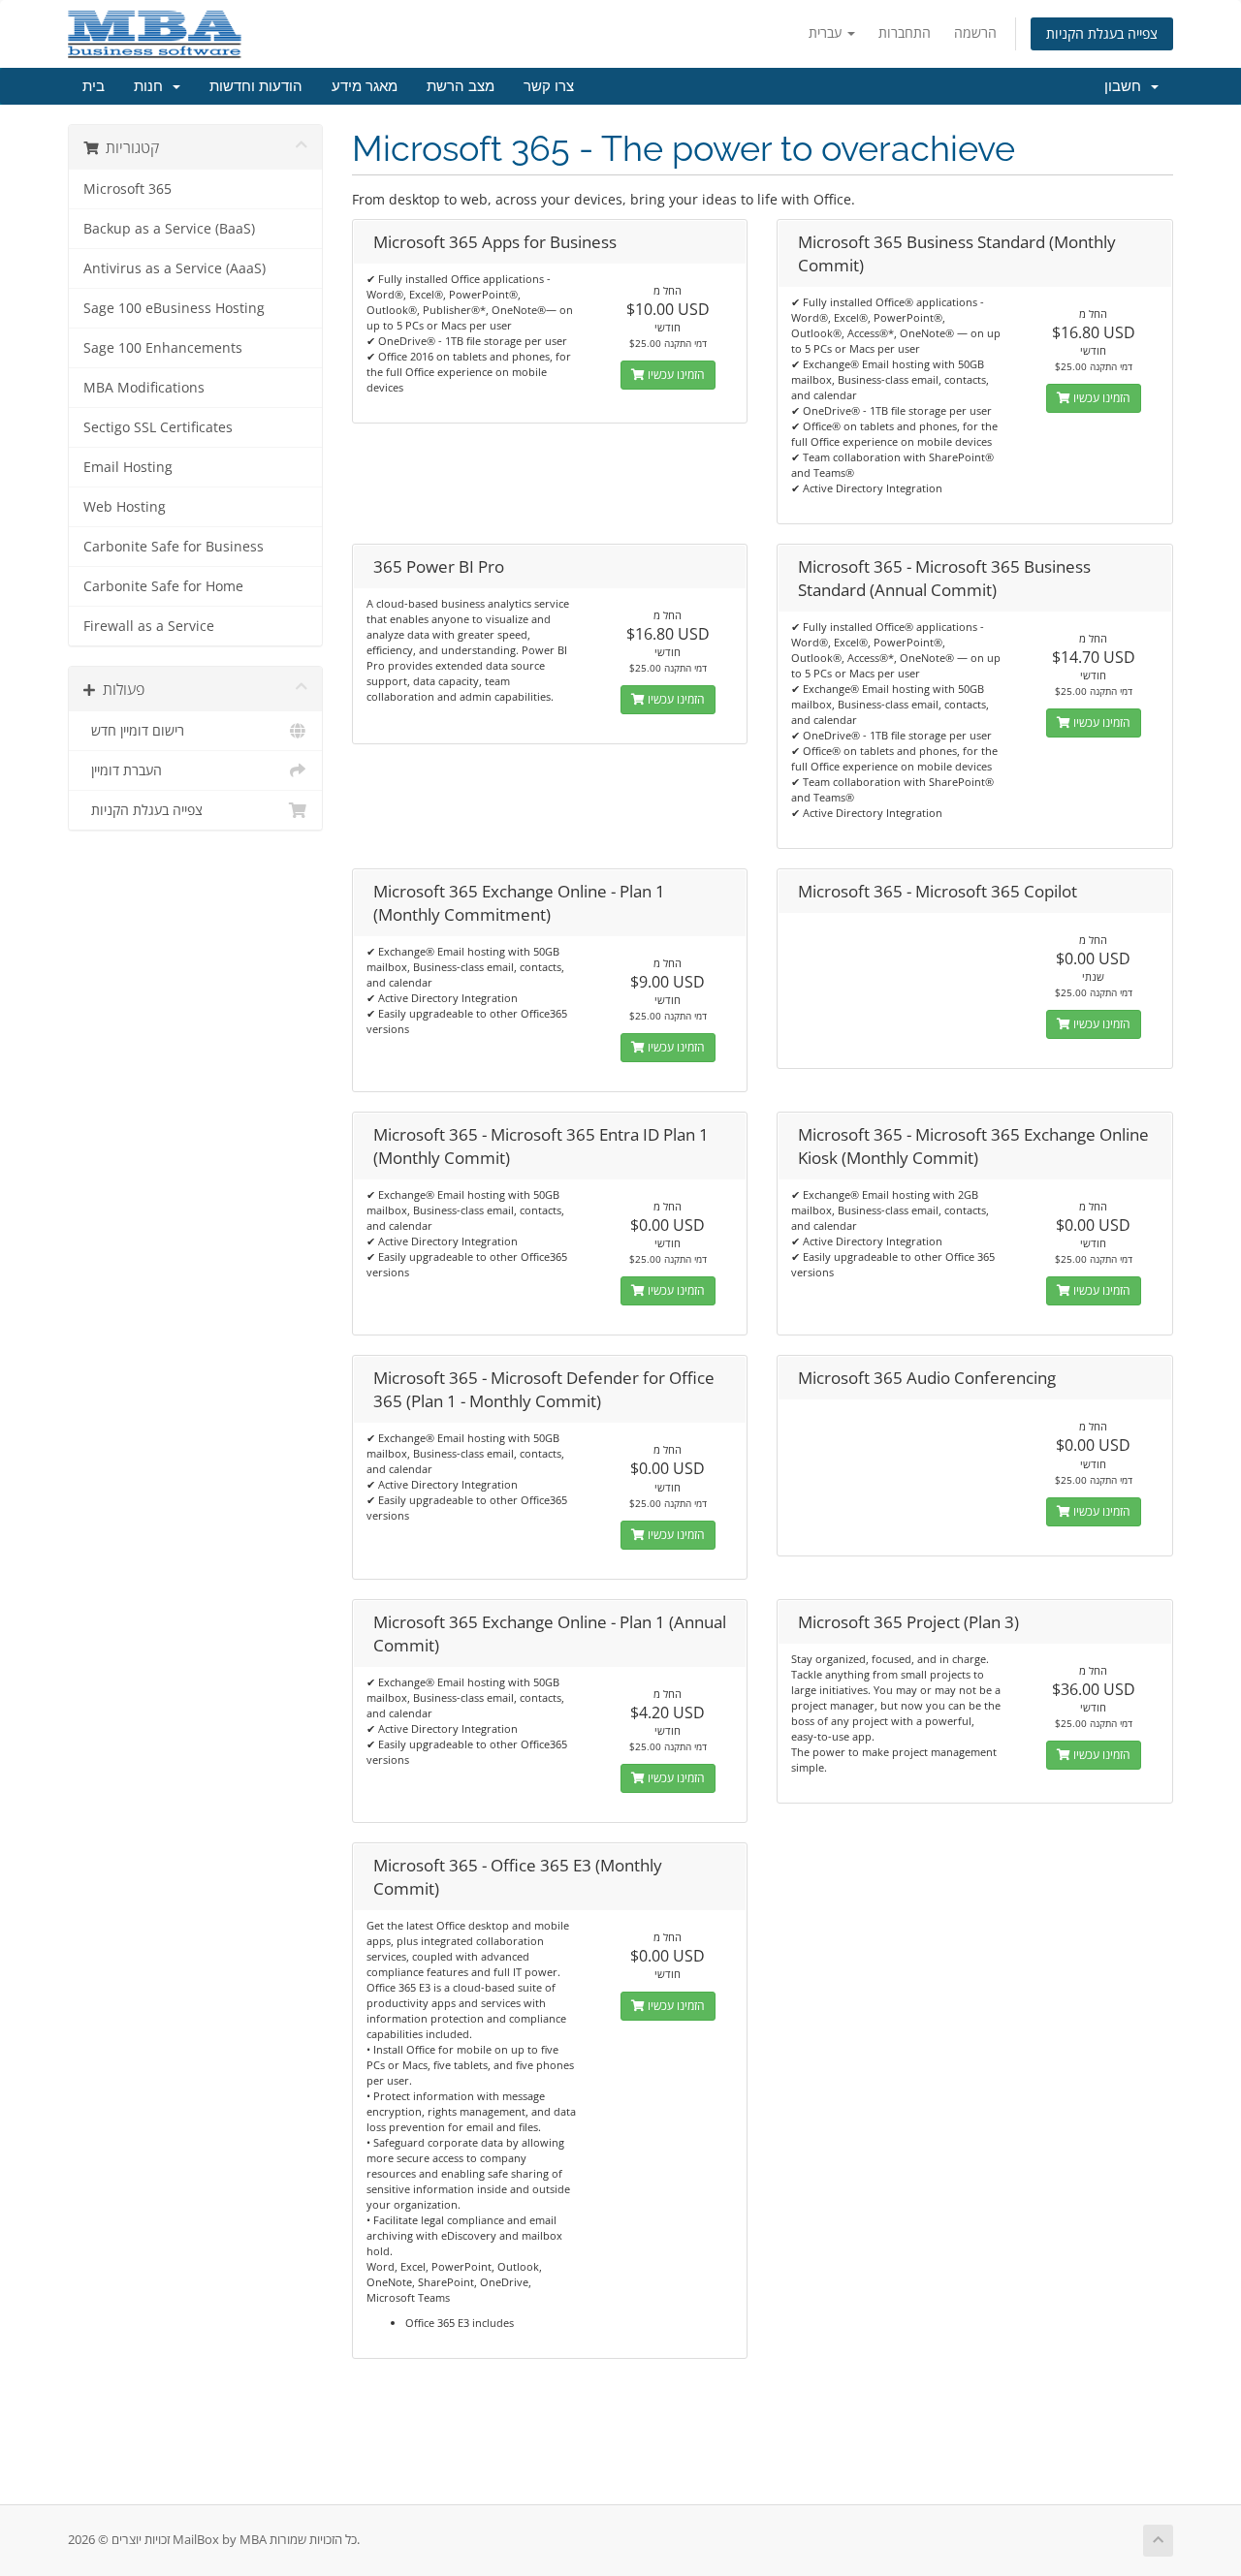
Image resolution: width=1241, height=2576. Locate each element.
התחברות (905, 32)
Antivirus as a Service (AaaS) (175, 268)
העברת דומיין (123, 770)
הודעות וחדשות (256, 86)
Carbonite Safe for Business (174, 547)
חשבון (1127, 86)
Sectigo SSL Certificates (158, 427)
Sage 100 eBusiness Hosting (174, 308)
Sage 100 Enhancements (163, 348)
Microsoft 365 (127, 189)
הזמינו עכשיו (675, 375)
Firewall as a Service (149, 626)
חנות (152, 86)
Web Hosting (125, 507)
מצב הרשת (461, 86)
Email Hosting (128, 467)
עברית (827, 32)
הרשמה (975, 32)
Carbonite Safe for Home (163, 586)
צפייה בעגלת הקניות (1102, 33)
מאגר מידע (365, 86)
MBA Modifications (144, 388)
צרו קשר (549, 86)
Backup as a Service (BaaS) (169, 229)
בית (94, 86)
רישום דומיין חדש (134, 731)
